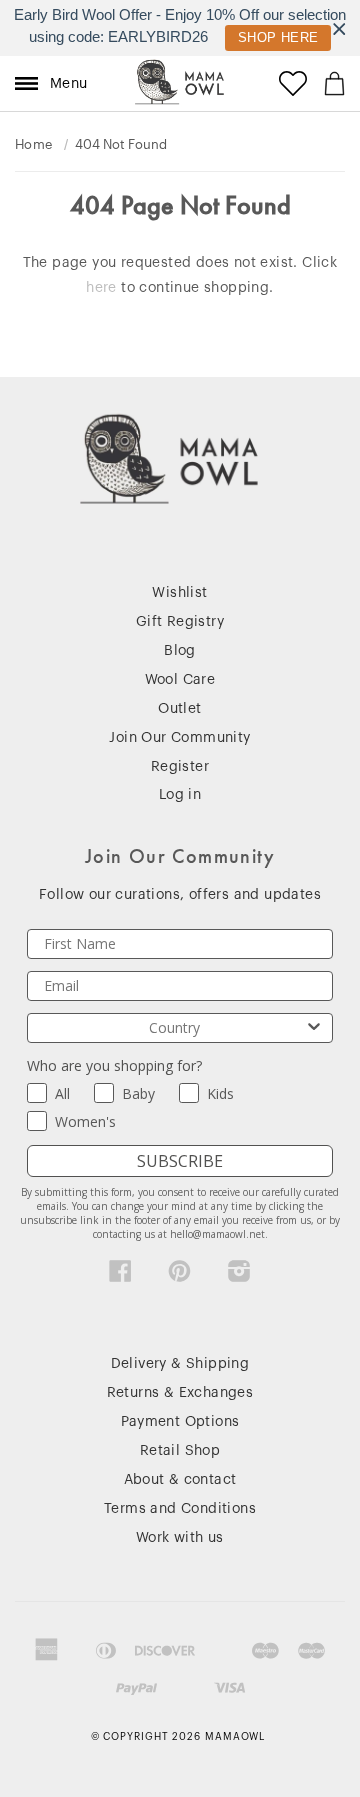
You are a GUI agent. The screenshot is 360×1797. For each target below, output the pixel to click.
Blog (180, 651)
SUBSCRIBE (180, 1161)
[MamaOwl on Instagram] (239, 1276)
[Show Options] (314, 1028)
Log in (180, 795)
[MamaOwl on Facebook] (120, 1276)
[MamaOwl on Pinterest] (179, 1276)
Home (34, 144)
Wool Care (180, 680)
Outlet (179, 709)
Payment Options (180, 1422)
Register (180, 767)
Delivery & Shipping (180, 1364)
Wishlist (179, 593)
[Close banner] (339, 28)
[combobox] (174, 1028)
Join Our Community (179, 738)
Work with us (180, 1538)
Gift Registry (180, 622)
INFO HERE (268, 37)
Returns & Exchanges (180, 1393)
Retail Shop (180, 1451)
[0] (334, 83)
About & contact (180, 1480)
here (101, 288)
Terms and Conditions (180, 1509)
